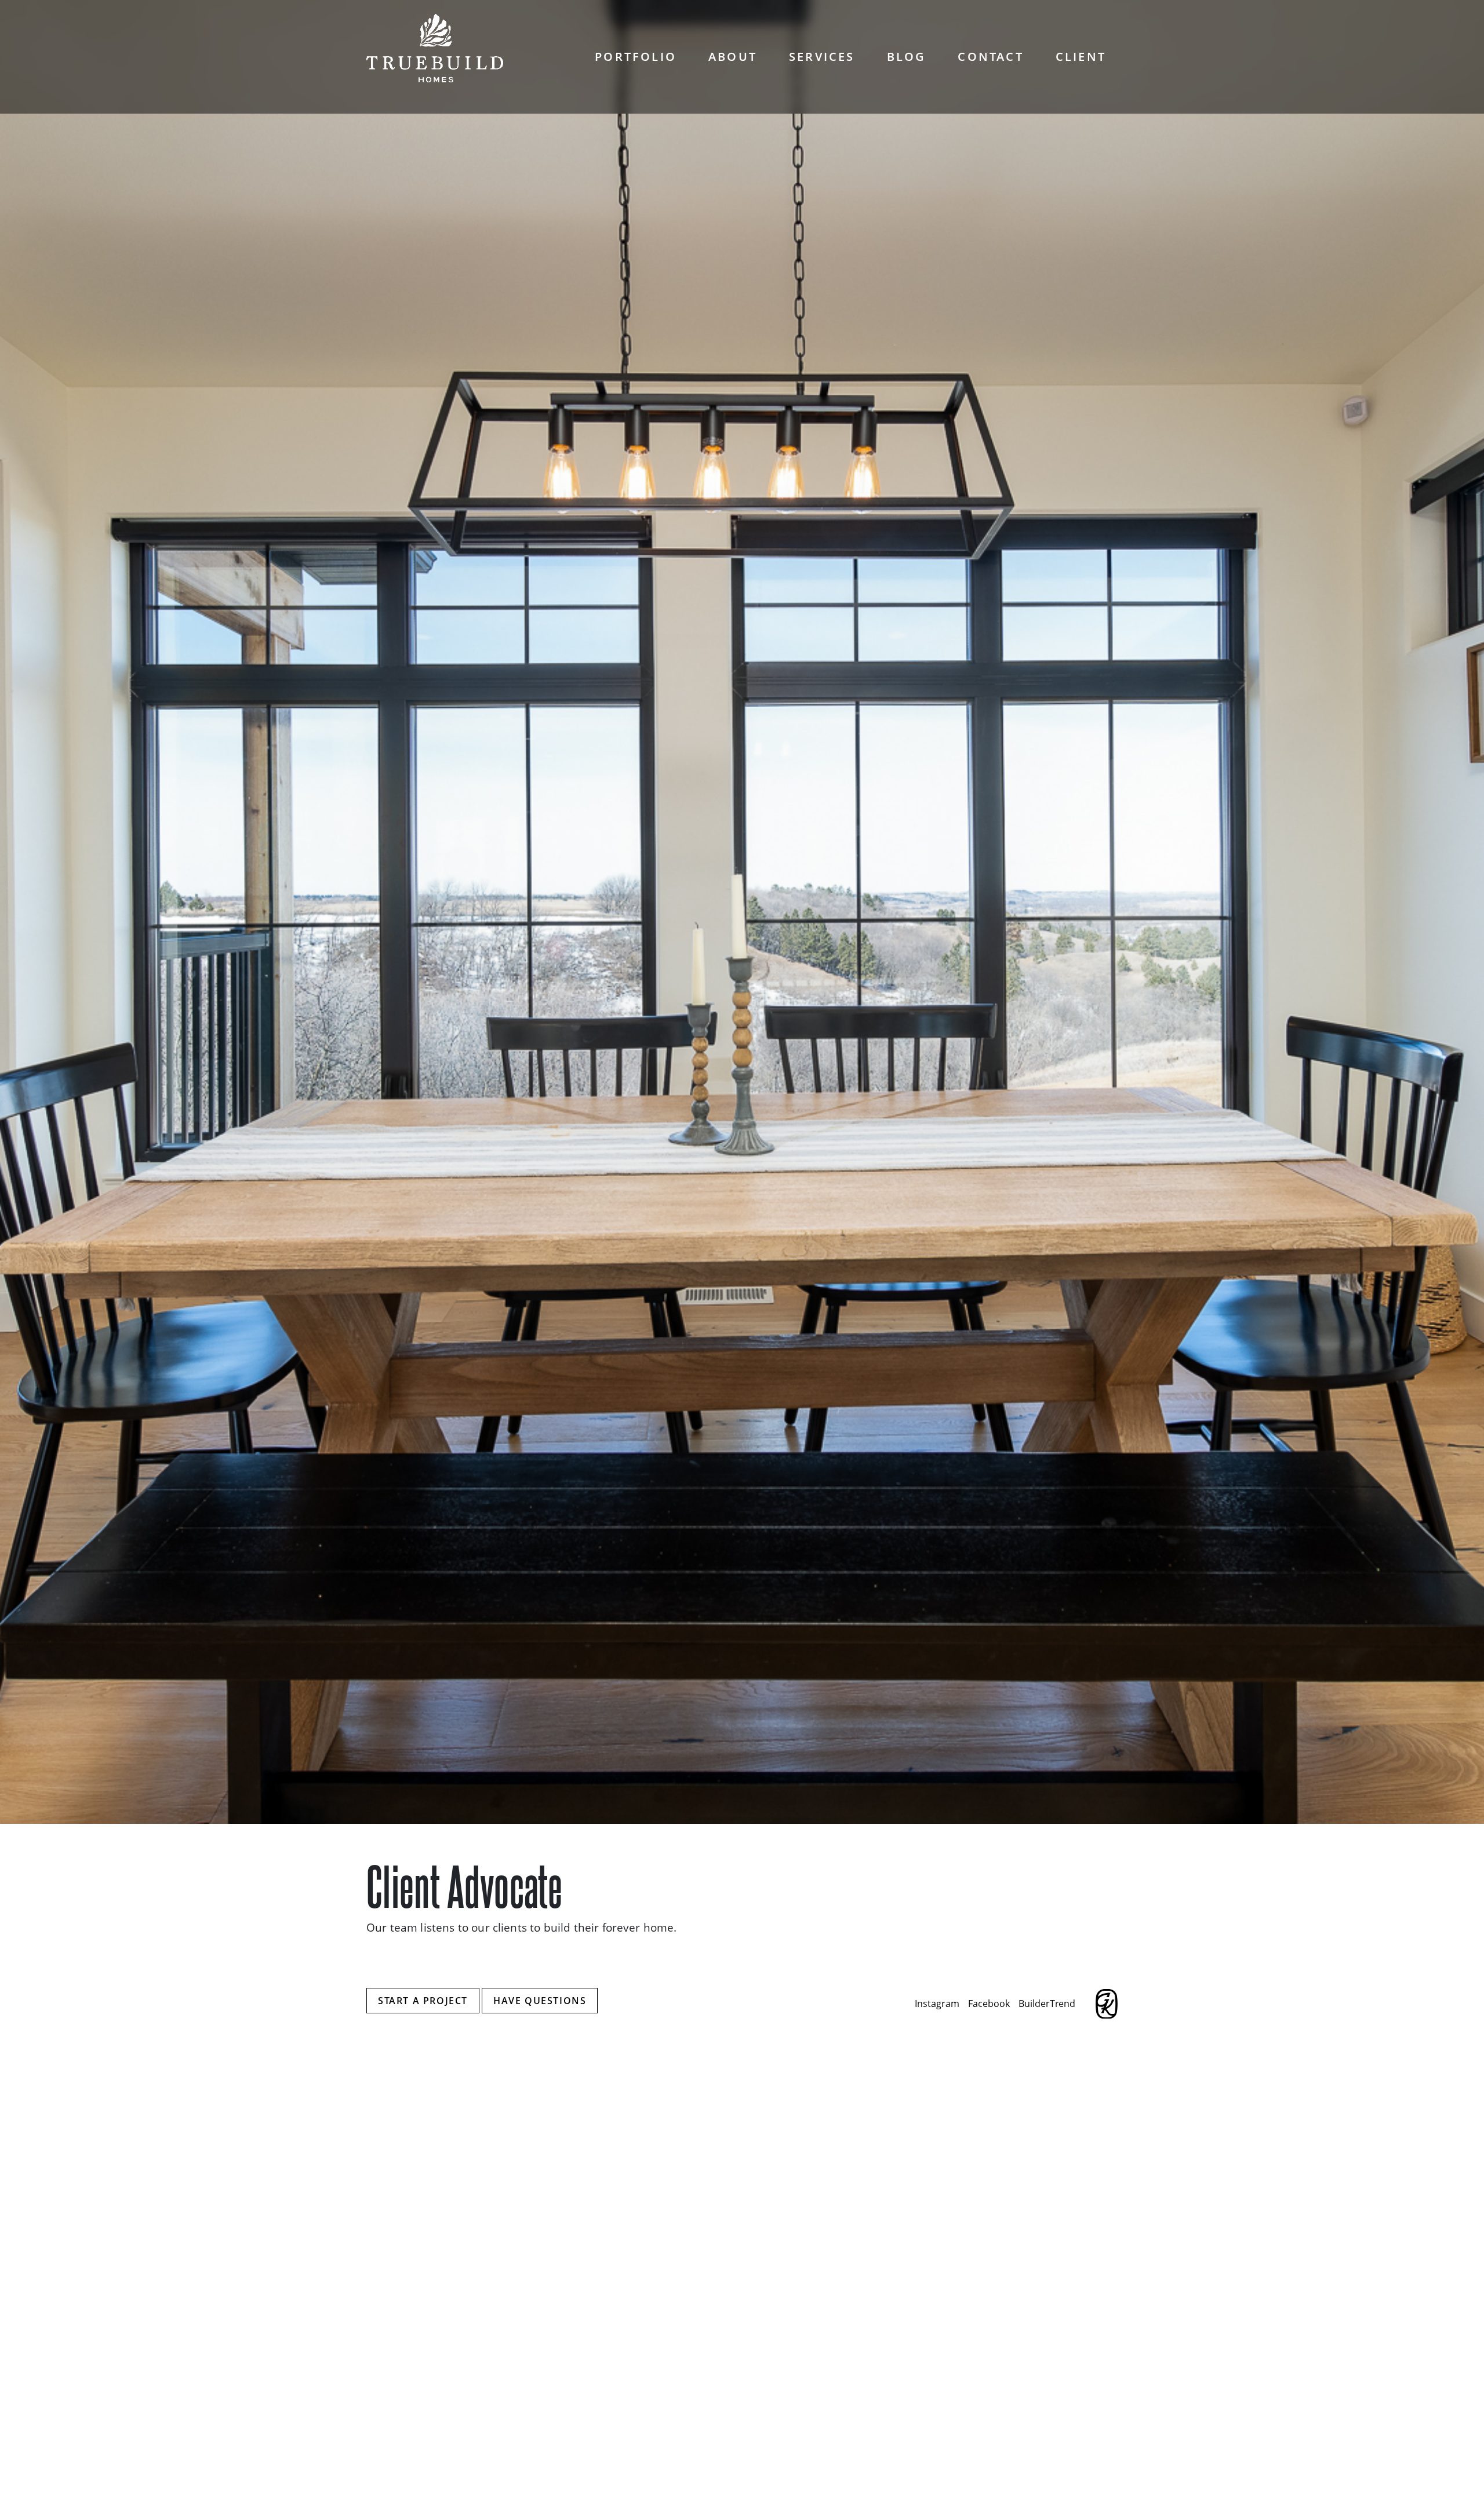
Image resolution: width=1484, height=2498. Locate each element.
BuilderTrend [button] (1047, 2004)
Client (1081, 57)
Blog (907, 57)
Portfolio (636, 57)
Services (822, 57)
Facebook (989, 2004)
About (733, 57)
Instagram (937, 2004)
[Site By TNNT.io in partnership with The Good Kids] (1107, 2004)
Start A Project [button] (423, 2001)
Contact (990, 57)
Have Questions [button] (540, 2001)
